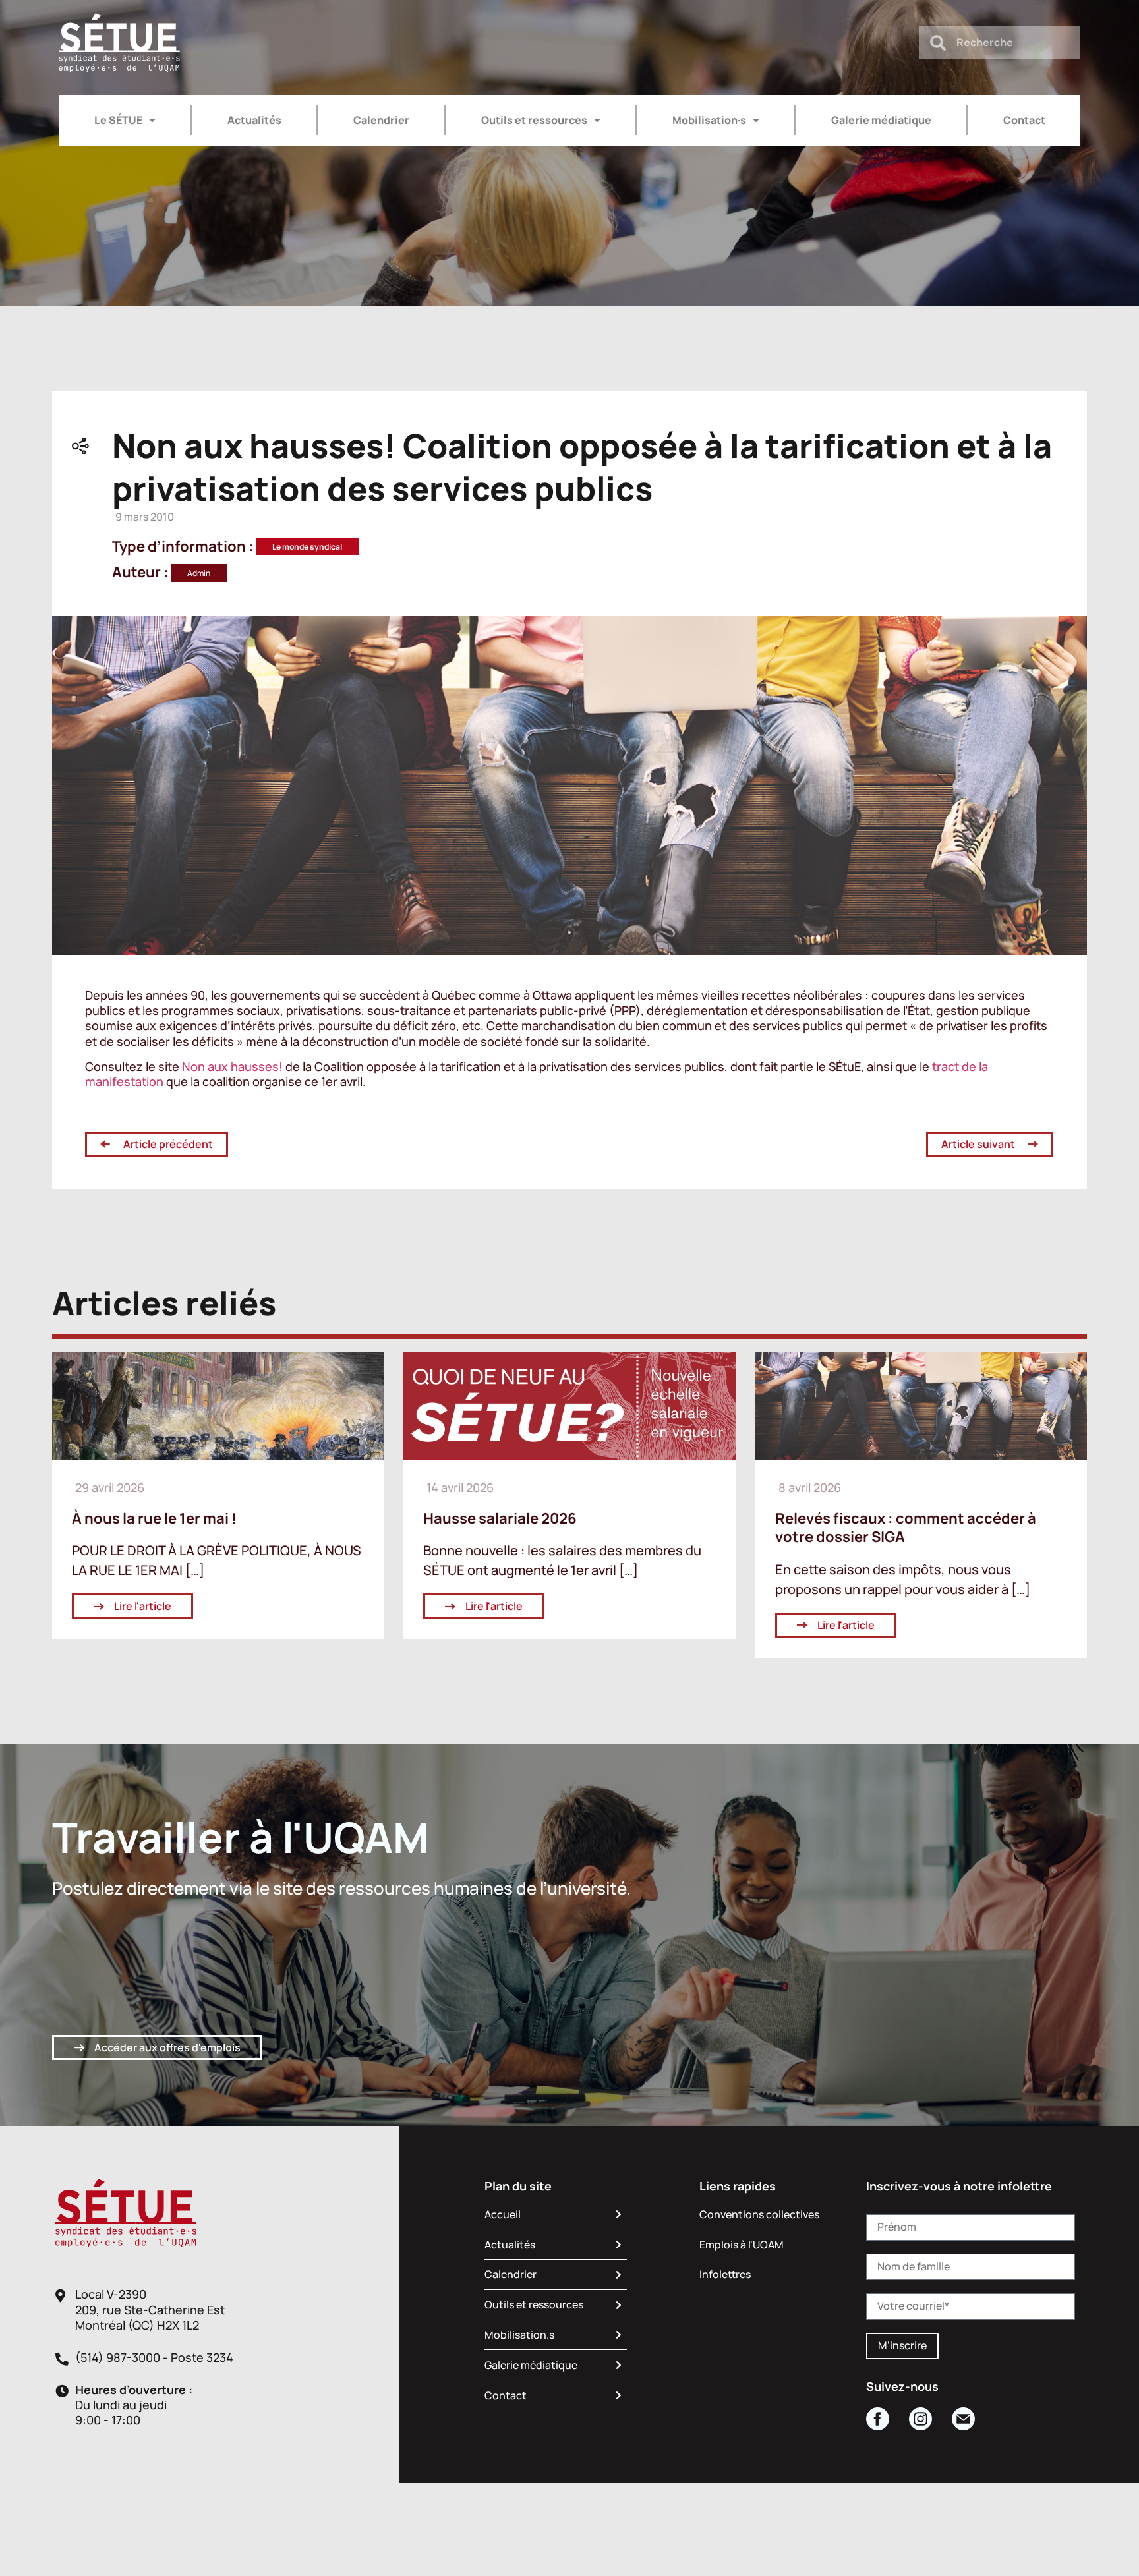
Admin (199, 573)
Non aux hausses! (232, 1066)
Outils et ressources (534, 120)
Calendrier (381, 120)
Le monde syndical (307, 547)
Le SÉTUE (118, 120)
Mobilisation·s (709, 120)
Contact (1024, 120)
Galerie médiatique (881, 120)
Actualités (254, 120)
